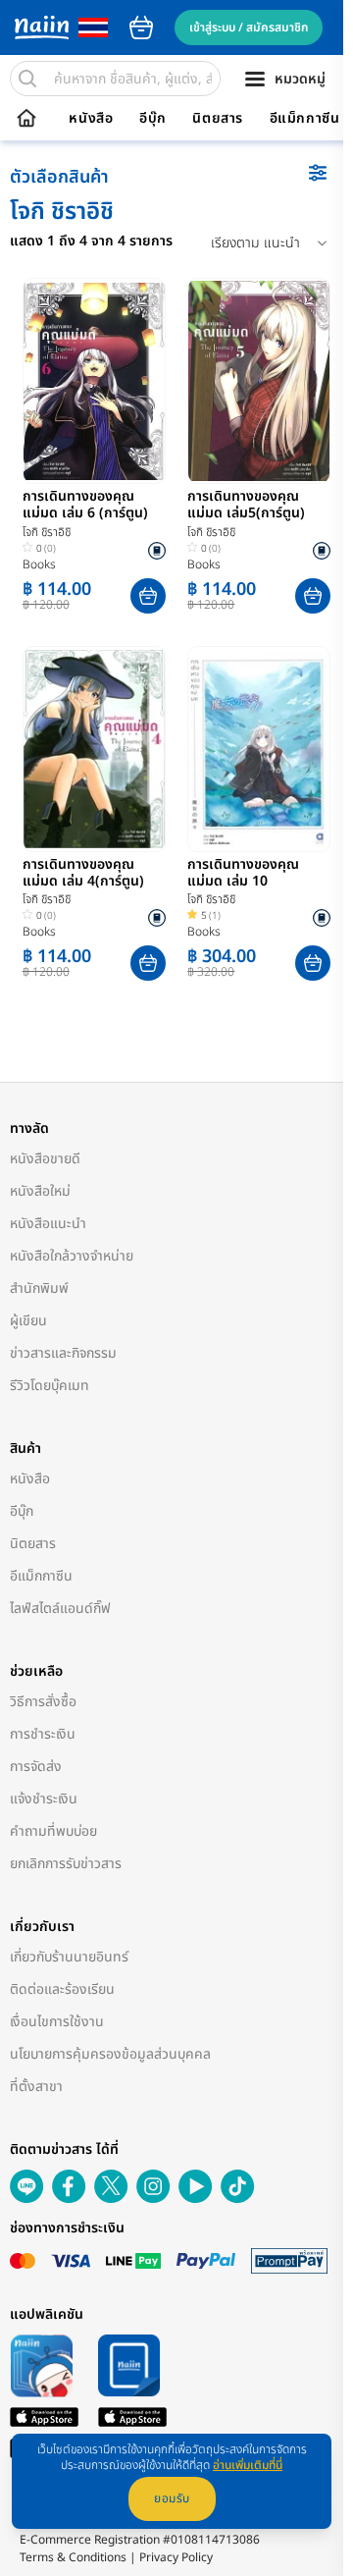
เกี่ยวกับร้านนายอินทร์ (69, 1957)
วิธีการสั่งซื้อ (43, 1702)
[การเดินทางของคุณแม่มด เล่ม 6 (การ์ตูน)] (94, 381)
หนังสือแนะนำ (48, 1224)
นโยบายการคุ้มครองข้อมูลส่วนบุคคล (110, 2054)
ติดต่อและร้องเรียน (62, 1989)
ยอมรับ (172, 2498)
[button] (148, 596)
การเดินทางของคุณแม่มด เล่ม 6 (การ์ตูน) (85, 506)
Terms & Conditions (73, 2557)
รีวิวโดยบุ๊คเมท (50, 1386)
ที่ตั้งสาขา (36, 2087)
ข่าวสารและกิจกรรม (63, 1353)
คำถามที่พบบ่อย (53, 1831)
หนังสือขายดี (45, 1159)
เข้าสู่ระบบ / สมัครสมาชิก (249, 27)
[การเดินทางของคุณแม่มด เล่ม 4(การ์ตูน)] (94, 749)
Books (39, 564)
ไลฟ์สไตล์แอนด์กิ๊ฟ (60, 1609)
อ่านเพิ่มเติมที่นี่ (248, 2465)
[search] (27, 79)
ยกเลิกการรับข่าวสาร (66, 1864)
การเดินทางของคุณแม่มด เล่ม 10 (243, 874)
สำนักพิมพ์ (39, 1288)
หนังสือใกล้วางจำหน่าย (72, 1256)
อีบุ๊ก (153, 119)
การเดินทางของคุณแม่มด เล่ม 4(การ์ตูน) (83, 874)
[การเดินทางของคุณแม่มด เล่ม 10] (259, 749)
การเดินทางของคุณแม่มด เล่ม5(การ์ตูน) (246, 506)
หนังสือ (91, 119)
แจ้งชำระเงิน (44, 1799)
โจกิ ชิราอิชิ (47, 532)
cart (141, 27)
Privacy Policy (176, 2557)
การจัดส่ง (36, 1767)
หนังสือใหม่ (40, 1191)
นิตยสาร (218, 119)
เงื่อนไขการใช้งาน (57, 2022)
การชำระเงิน (43, 1734)
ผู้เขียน (28, 1321)
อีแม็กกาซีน (305, 119)
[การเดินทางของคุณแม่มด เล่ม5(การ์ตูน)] (259, 381)
